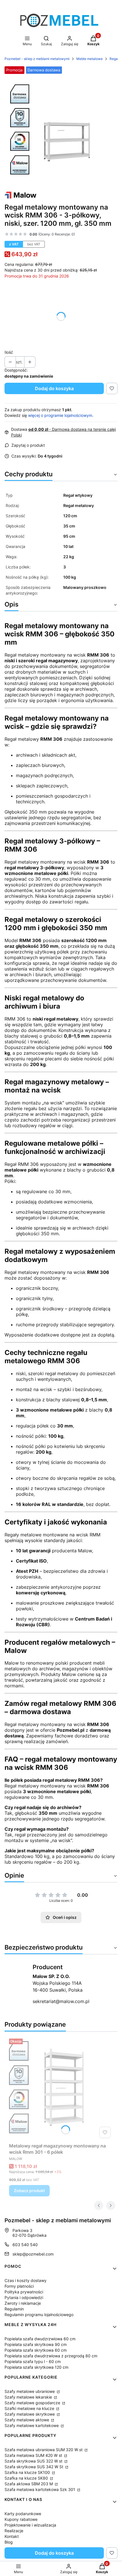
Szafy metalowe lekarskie (29, 2397)
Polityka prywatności (24, 2292)
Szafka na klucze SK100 (28, 2472)
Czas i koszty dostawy (26, 2280)
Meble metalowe (90, 59)
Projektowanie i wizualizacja (30, 2525)
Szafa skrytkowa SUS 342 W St (34, 2467)
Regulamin (14, 2309)
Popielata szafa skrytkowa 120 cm (36, 2367)
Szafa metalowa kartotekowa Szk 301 (40, 2489)
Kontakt (12, 2536)
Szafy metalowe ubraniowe (30, 2391)
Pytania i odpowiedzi (24, 2297)
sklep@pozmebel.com (33, 2254)
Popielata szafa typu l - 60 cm (33, 2361)
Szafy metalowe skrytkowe (30, 2414)
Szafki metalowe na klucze (30, 2408)
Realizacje (14, 2531)
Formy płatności (19, 2286)
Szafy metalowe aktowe (27, 2420)
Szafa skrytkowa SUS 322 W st (34, 2461)
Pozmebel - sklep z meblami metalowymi (37, 59)
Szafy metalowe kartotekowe (32, 2425)
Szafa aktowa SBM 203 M (29, 2484)
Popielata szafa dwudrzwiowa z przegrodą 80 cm (51, 2356)
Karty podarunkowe (23, 2514)
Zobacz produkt (29, 2191)
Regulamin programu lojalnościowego (39, 2315)
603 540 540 (25, 2245)
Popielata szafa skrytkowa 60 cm (36, 2350)
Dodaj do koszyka (54, 388)
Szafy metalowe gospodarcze (33, 2403)
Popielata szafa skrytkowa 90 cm (36, 2344)
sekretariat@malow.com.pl (61, 2001)
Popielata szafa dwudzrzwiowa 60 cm (40, 2339)
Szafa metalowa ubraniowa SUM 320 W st (44, 2450)
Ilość (9, 352)
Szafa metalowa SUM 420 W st (34, 2455)
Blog (9, 2542)
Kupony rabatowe (21, 2519)
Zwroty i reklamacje (23, 2303)
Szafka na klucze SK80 (27, 2478)
